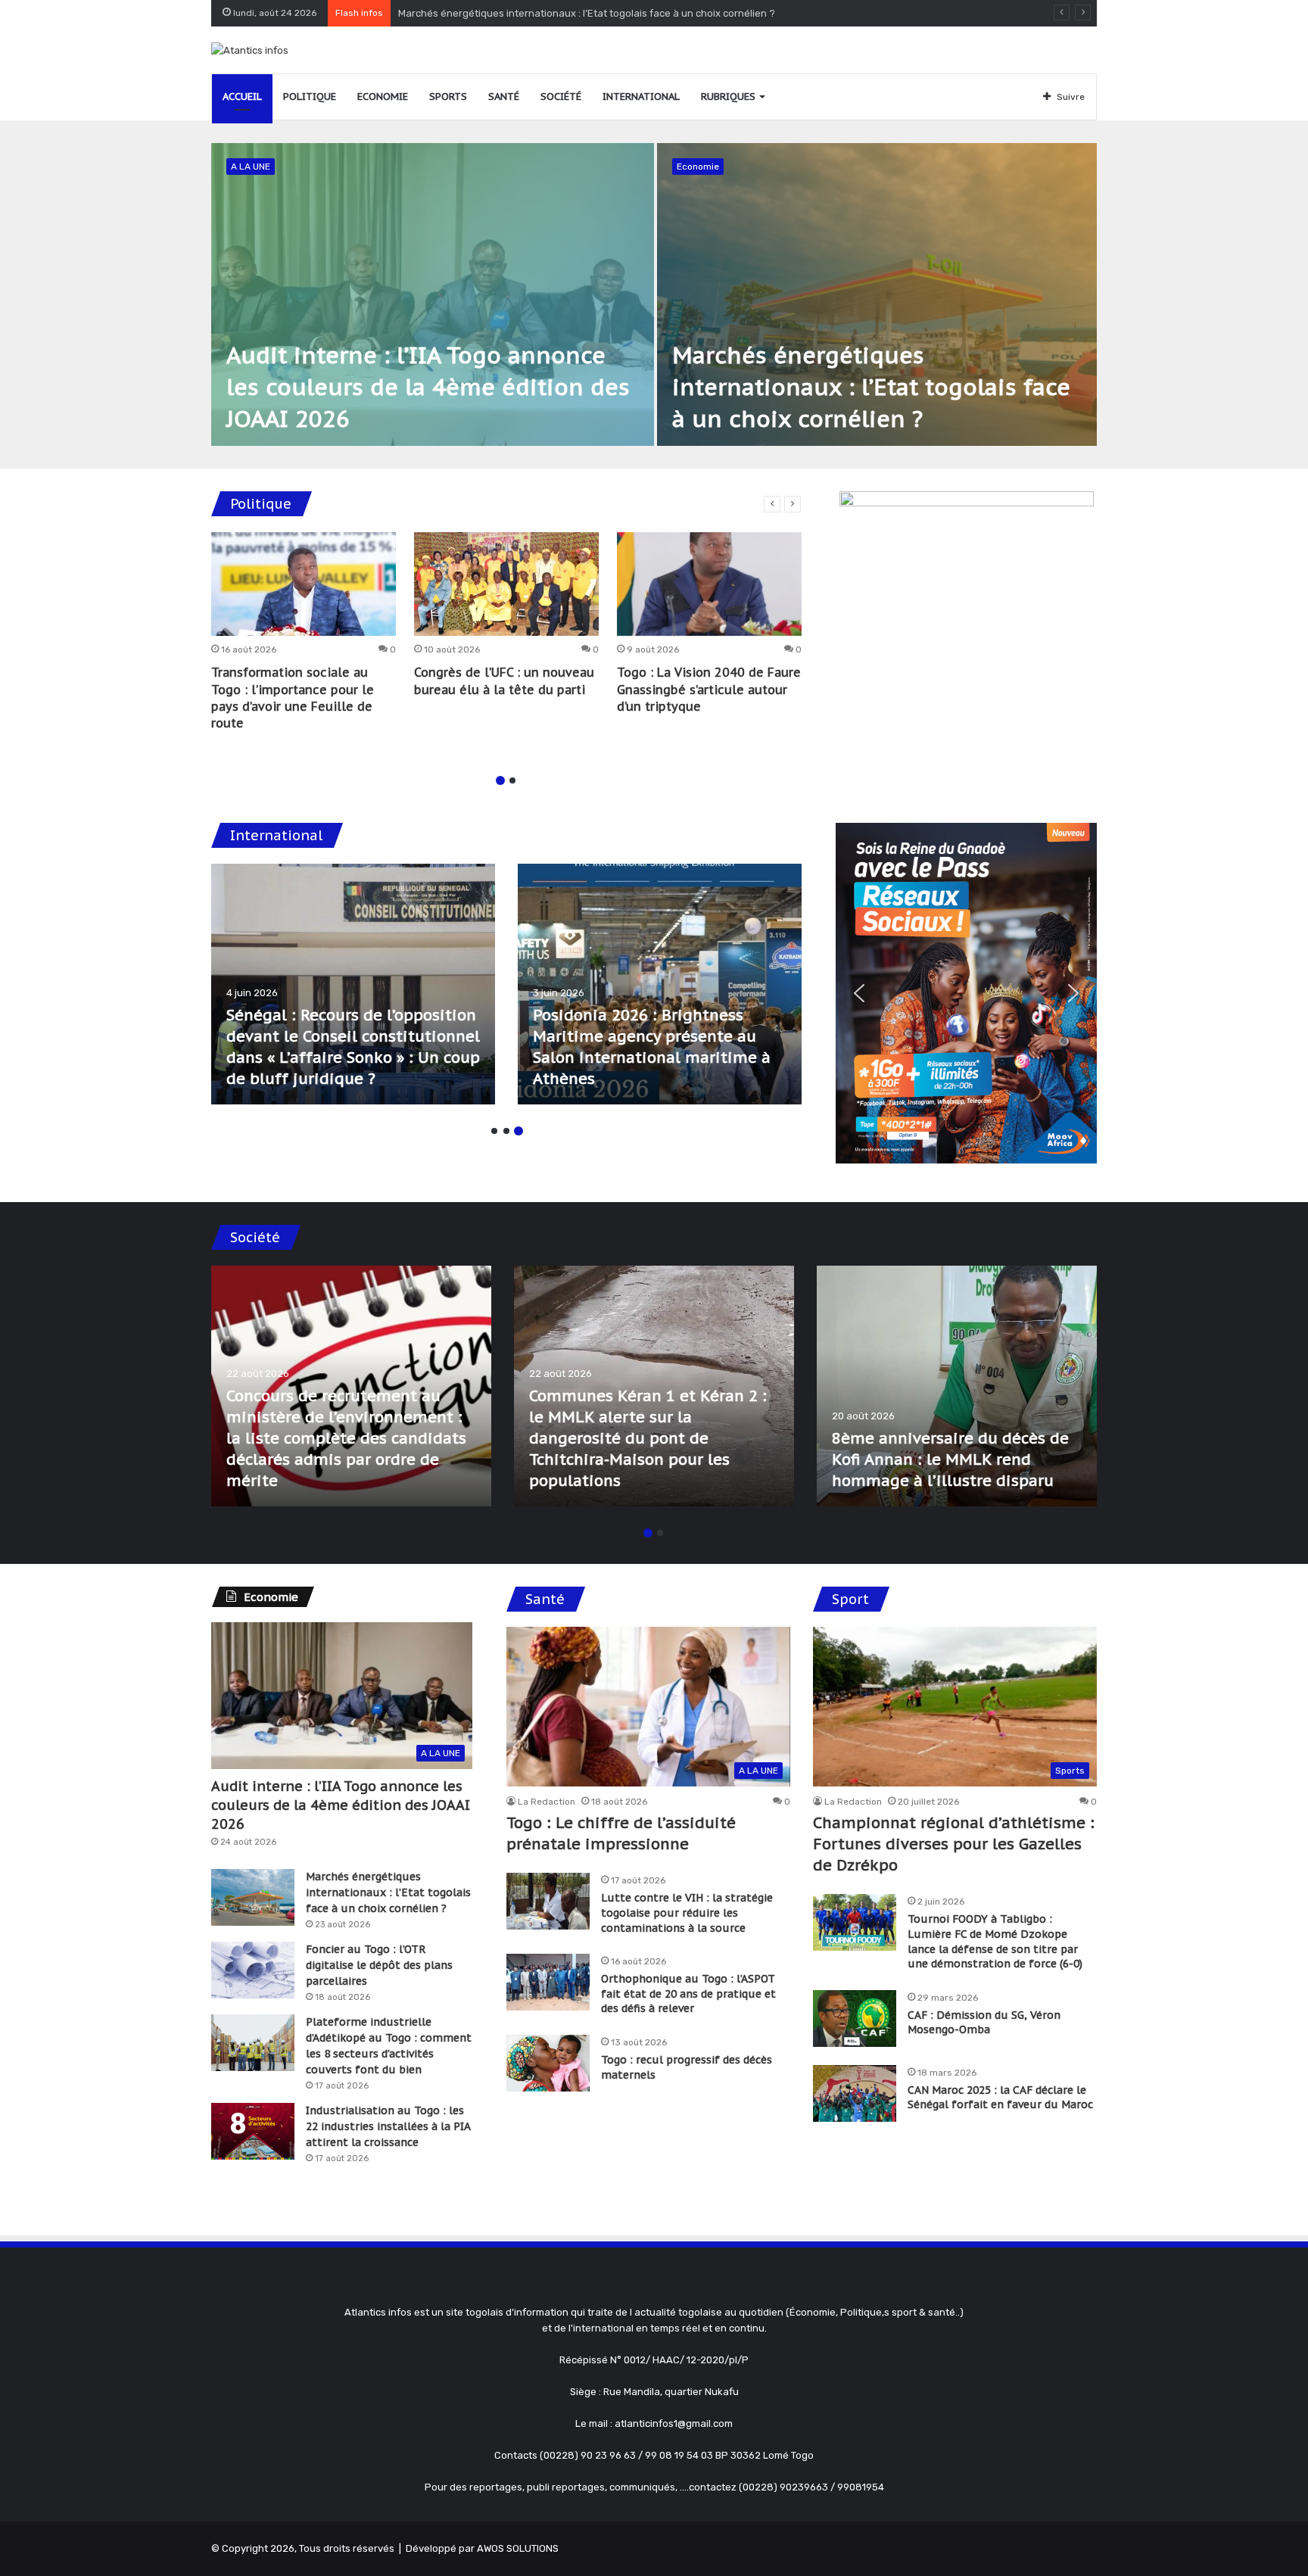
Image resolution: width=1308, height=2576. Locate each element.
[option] (654, 294)
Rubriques (728, 97)
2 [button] (512, 780)
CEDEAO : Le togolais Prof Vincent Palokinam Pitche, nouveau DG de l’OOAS (632, 1057)
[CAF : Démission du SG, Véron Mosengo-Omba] (855, 2018)
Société (561, 97)
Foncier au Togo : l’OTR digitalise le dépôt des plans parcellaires (379, 1965)
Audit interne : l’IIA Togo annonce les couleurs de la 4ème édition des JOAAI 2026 (428, 386)
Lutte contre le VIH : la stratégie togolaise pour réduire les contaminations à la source (687, 1913)
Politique (310, 97)
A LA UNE (251, 167)
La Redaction (547, 1802)
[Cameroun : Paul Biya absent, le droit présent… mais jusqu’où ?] (353, 984)
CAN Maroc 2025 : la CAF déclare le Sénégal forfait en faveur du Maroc (1000, 2098)
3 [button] (519, 1131)
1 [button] (500, 780)
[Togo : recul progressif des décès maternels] (548, 2063)
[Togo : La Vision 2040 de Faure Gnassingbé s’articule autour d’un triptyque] (709, 584)
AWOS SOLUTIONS (518, 2548)
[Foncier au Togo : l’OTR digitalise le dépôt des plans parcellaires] (253, 1970)
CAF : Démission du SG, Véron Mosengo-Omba (984, 2023)
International (641, 97)
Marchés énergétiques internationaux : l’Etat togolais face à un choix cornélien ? (871, 386)
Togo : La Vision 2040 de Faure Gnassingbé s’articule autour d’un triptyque (709, 689)
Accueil (242, 97)
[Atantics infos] (250, 50)
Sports (448, 97)
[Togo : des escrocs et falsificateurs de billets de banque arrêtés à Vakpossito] (957, 1386)
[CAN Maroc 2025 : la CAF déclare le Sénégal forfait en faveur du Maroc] (855, 2093)
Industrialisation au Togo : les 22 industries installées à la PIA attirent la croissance (388, 2126)
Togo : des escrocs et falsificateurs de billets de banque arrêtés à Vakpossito (940, 1459)
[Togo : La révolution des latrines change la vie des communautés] (351, 1386)
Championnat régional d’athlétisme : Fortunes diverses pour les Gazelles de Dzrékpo (954, 1844)
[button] (859, 993)
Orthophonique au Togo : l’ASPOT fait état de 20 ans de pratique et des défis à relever (688, 1994)
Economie (383, 97)
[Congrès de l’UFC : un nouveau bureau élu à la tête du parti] (506, 584)
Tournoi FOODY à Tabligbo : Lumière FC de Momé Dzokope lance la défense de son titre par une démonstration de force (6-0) (995, 1941)
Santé (504, 97)
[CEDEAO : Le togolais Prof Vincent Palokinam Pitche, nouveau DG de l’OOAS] (660, 984)
